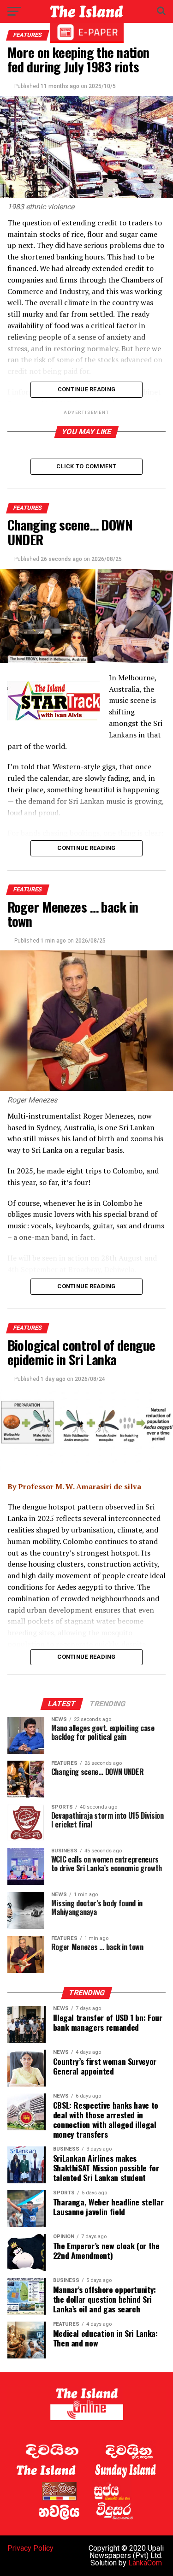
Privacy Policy (30, 2548)
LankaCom (145, 2563)
